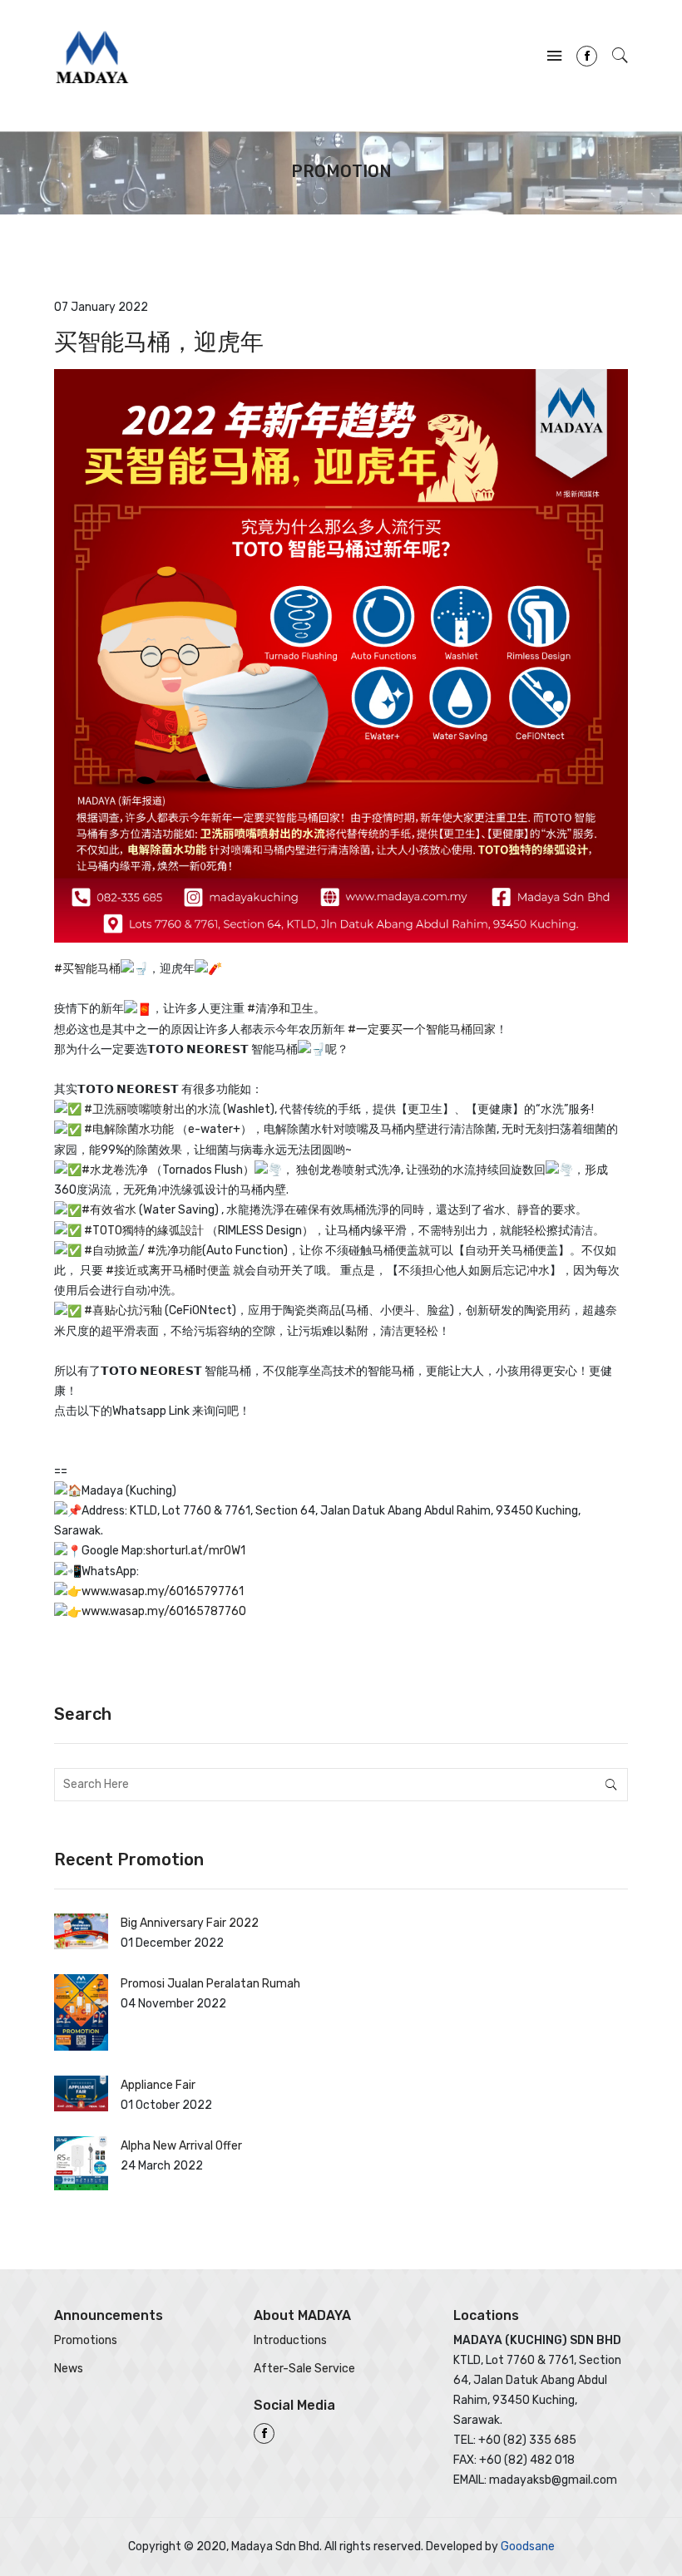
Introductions (290, 2340)
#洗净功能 (175, 1251)
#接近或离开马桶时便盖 (168, 1271)
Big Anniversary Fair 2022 (190, 1923)
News (69, 2369)
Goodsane (528, 2546)
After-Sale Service (304, 2369)
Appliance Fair (158, 2085)
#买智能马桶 (87, 969)
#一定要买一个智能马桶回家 (422, 1029)
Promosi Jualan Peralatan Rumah (210, 1984)
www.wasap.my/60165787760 (164, 1611)
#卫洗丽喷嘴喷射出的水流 (152, 1109)
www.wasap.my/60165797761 (163, 1591)
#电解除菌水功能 (129, 1129)
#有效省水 (109, 1210)
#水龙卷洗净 (115, 1170)
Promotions (86, 2340)
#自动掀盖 (111, 1251)
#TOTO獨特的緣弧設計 (144, 1231)
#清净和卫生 (280, 1009)
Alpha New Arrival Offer (181, 2146)
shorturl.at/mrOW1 (195, 1551)
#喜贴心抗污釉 (123, 1310)
